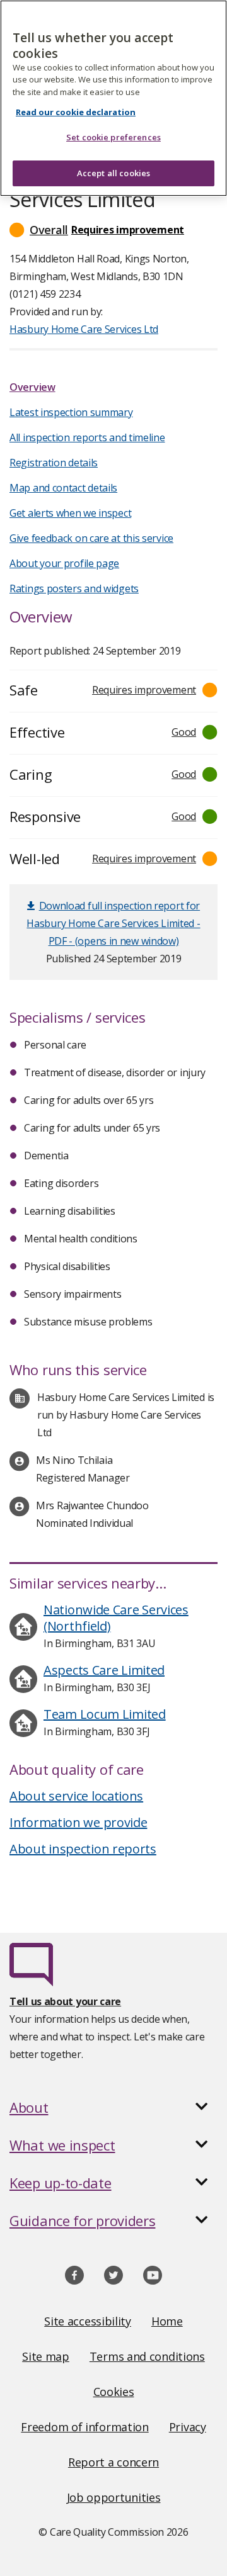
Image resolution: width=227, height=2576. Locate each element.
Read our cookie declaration (76, 112)
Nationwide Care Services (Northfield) (116, 1618)
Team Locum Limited (105, 1714)
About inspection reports (83, 1849)
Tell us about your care (65, 2001)
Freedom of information (84, 2427)
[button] (113, 230)
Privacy (188, 2427)
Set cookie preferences (113, 137)
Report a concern (113, 2462)
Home (167, 2321)
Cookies (114, 2392)
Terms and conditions (147, 2356)
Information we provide (78, 1822)
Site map (46, 2356)
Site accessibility (88, 2321)
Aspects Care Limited (104, 1670)
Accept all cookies (113, 173)
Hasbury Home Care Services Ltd (84, 329)
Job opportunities (114, 2497)
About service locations (76, 1796)
